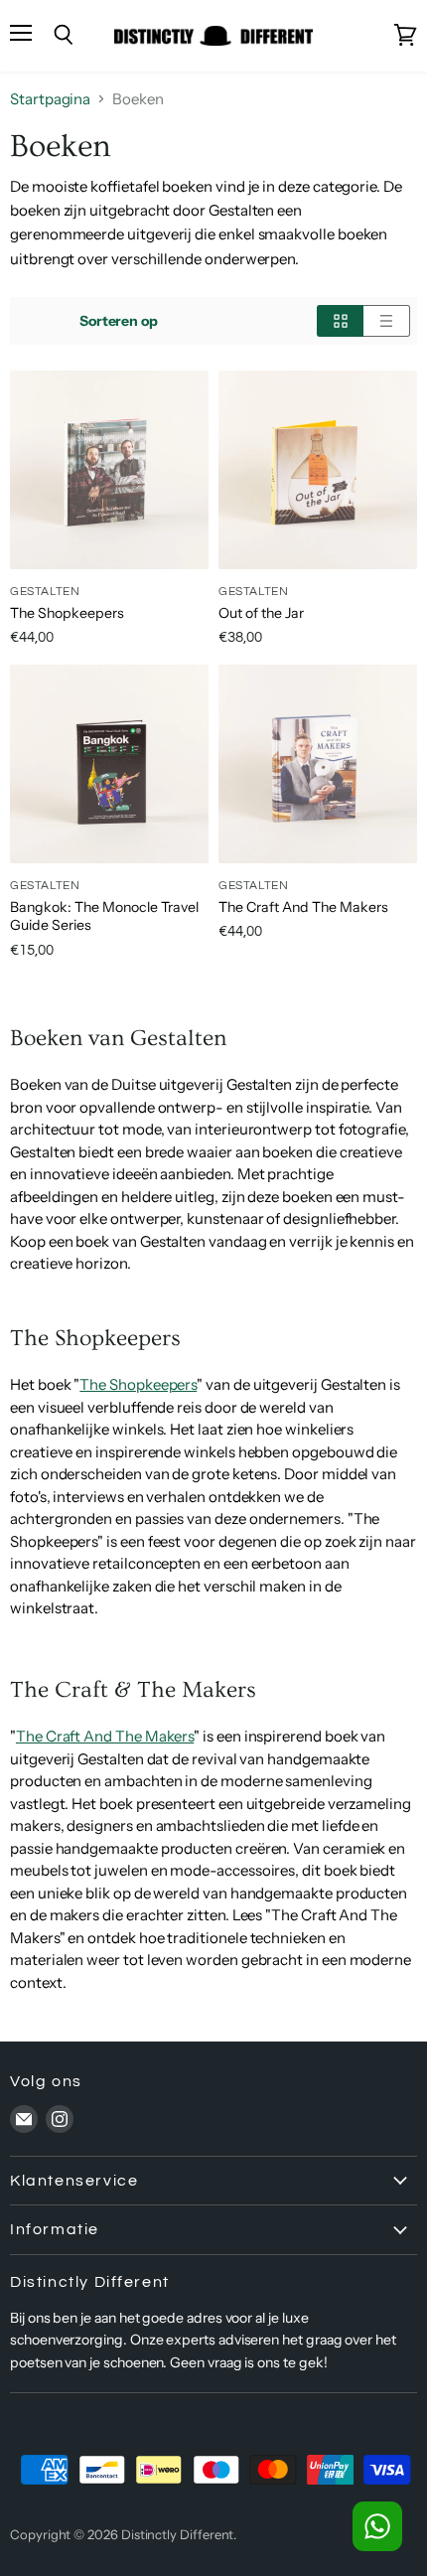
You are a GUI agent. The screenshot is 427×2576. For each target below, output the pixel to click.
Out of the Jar (261, 613)
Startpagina (50, 99)
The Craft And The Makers (303, 907)
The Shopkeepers (67, 613)
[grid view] (340, 321)
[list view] (387, 321)
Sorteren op (119, 321)
